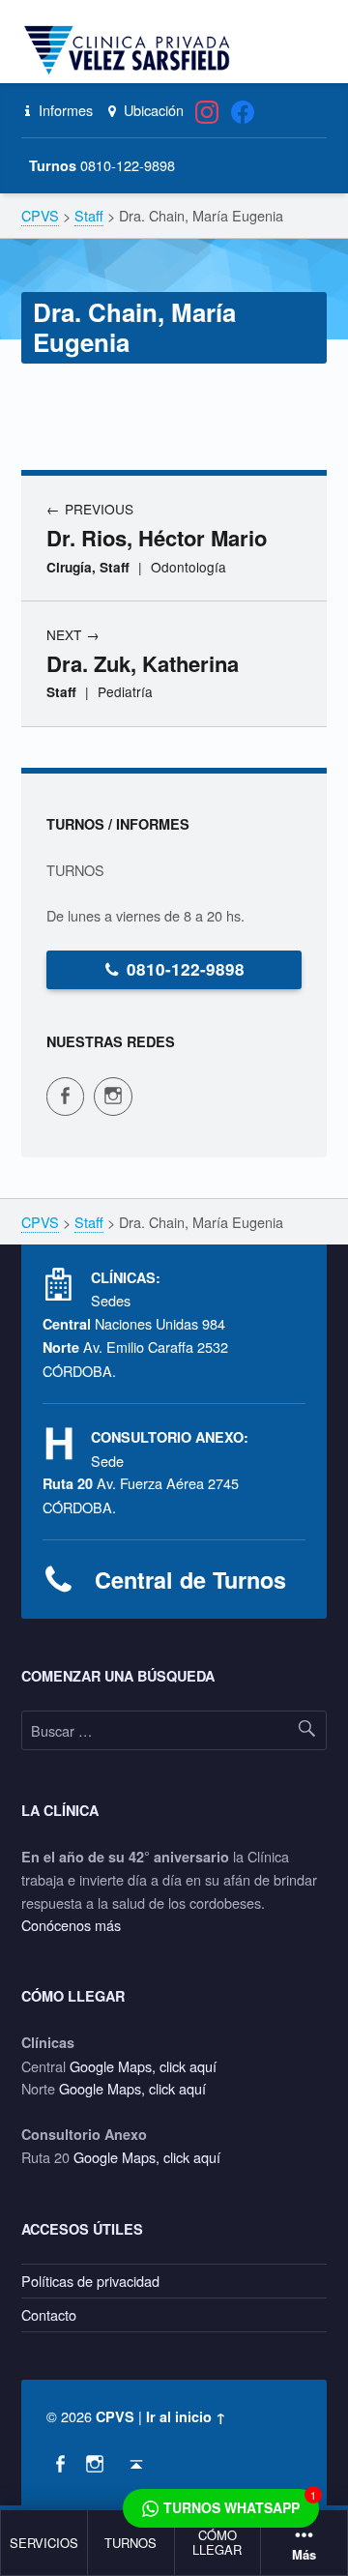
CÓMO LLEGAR (217, 2542)
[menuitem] (44, 2543)
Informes (64, 110)
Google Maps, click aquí (143, 2066)
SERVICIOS (44, 2543)
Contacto (49, 2314)
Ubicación (151, 110)
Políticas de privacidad (90, 2281)
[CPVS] (130, 50)
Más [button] (304, 2555)
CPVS (115, 2416)
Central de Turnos (190, 1580)
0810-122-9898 (186, 969)
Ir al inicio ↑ (186, 2416)
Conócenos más (71, 1925)
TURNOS (130, 2543)
